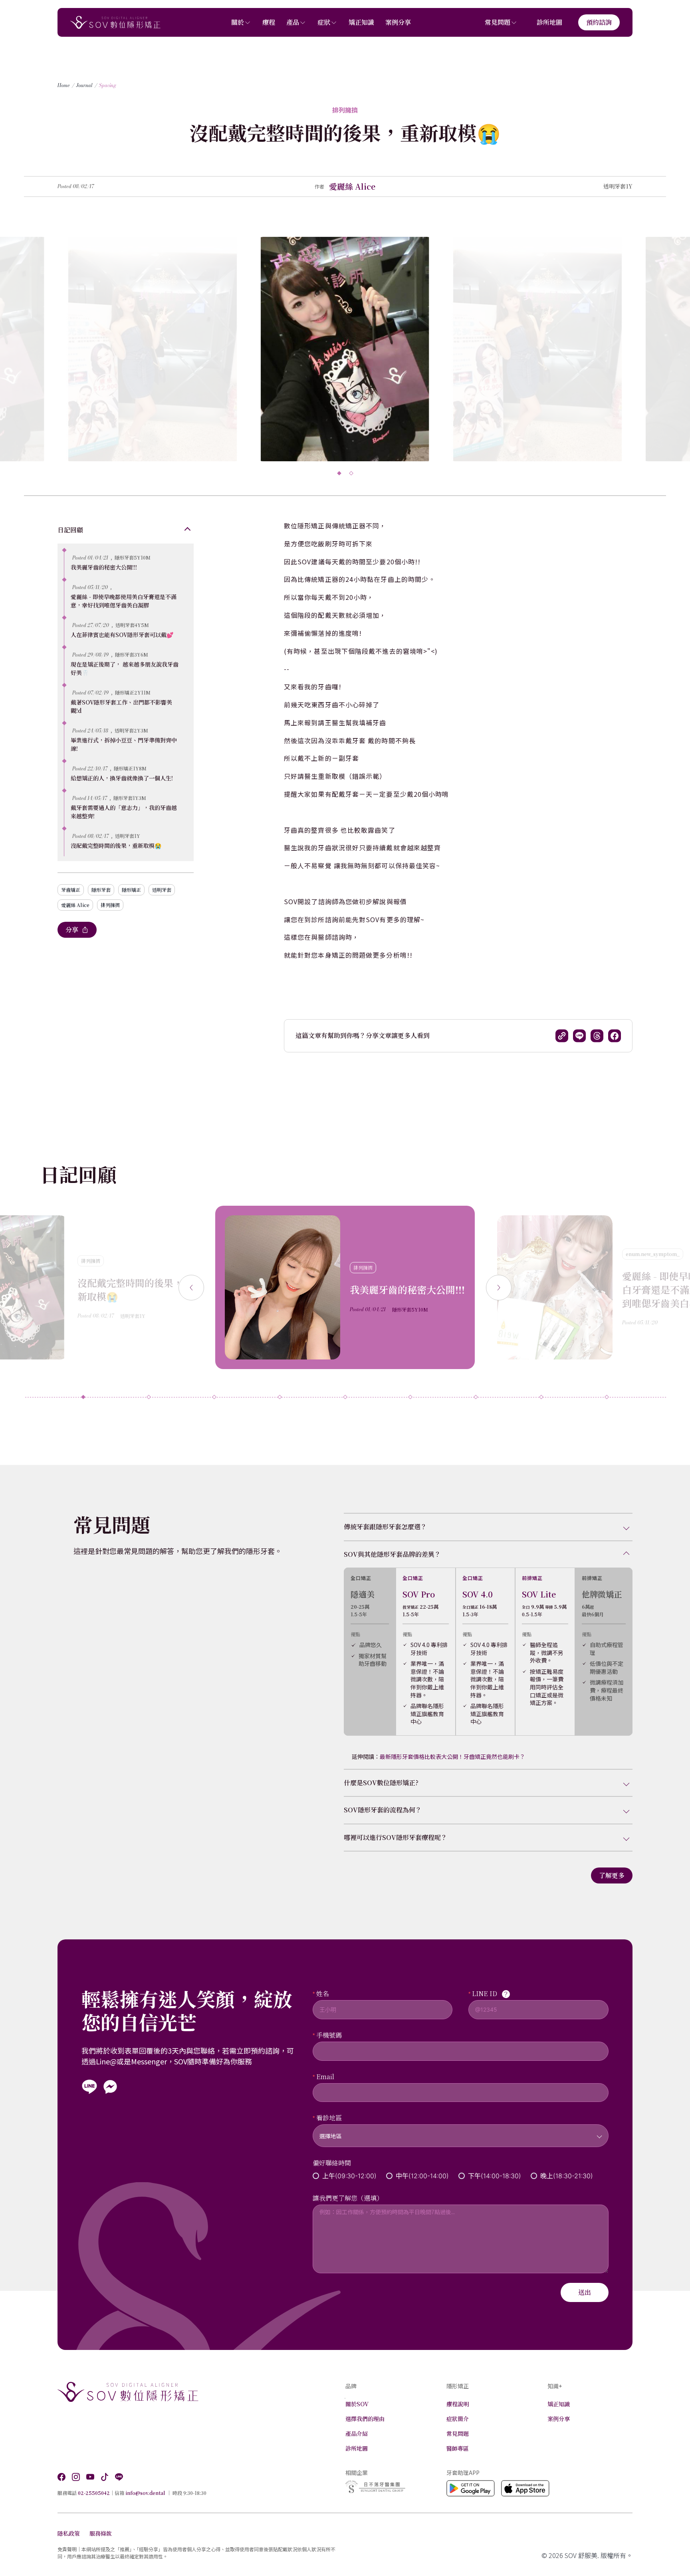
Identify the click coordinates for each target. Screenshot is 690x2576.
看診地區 (329, 2118)
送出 (585, 2292)
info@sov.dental (145, 2493)
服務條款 (101, 2533)
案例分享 (398, 22)
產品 (293, 22)
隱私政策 (69, 2533)
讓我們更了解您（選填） (348, 2198)
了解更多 (612, 1875)
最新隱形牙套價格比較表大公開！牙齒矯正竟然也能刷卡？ (452, 1756)
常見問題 (498, 22)
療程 (269, 22)
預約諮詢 (599, 22)
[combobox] (461, 2131)
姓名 (323, 1994)
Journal (84, 85)
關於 (238, 22)
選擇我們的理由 (365, 2419)
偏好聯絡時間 (332, 2163)
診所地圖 (549, 22)
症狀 (324, 22)
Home (64, 85)
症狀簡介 (458, 2419)
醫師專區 (458, 2448)
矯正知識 (361, 22)
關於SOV (357, 2404)
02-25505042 (94, 2493)
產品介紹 (357, 2433)
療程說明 (458, 2404)
